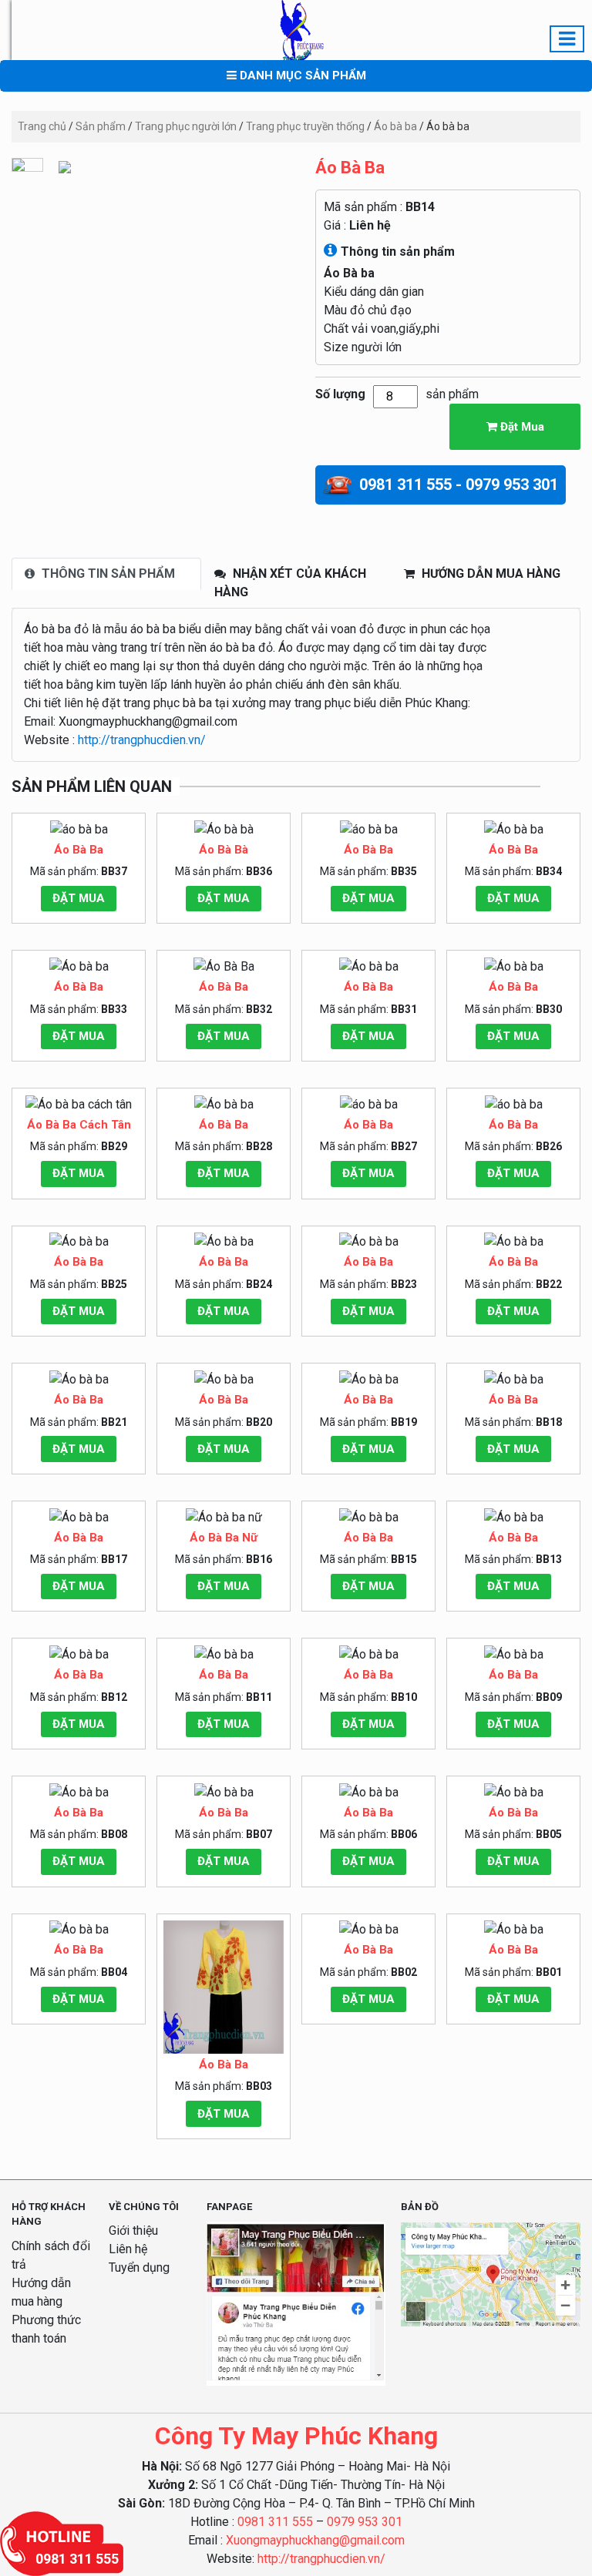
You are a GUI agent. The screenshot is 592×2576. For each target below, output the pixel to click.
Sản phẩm (101, 126)
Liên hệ (370, 225)
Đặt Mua (521, 427)
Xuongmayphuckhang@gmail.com (315, 2540)
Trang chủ (42, 126)
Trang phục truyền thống (305, 126)
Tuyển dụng (139, 2267)
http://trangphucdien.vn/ (142, 740)
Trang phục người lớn (186, 126)
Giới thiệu (133, 2231)
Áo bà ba (395, 126)
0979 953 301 (365, 2522)
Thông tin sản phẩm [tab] (107, 574)
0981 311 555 (275, 2522)
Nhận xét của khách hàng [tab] (290, 583)
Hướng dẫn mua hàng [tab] (489, 574)
